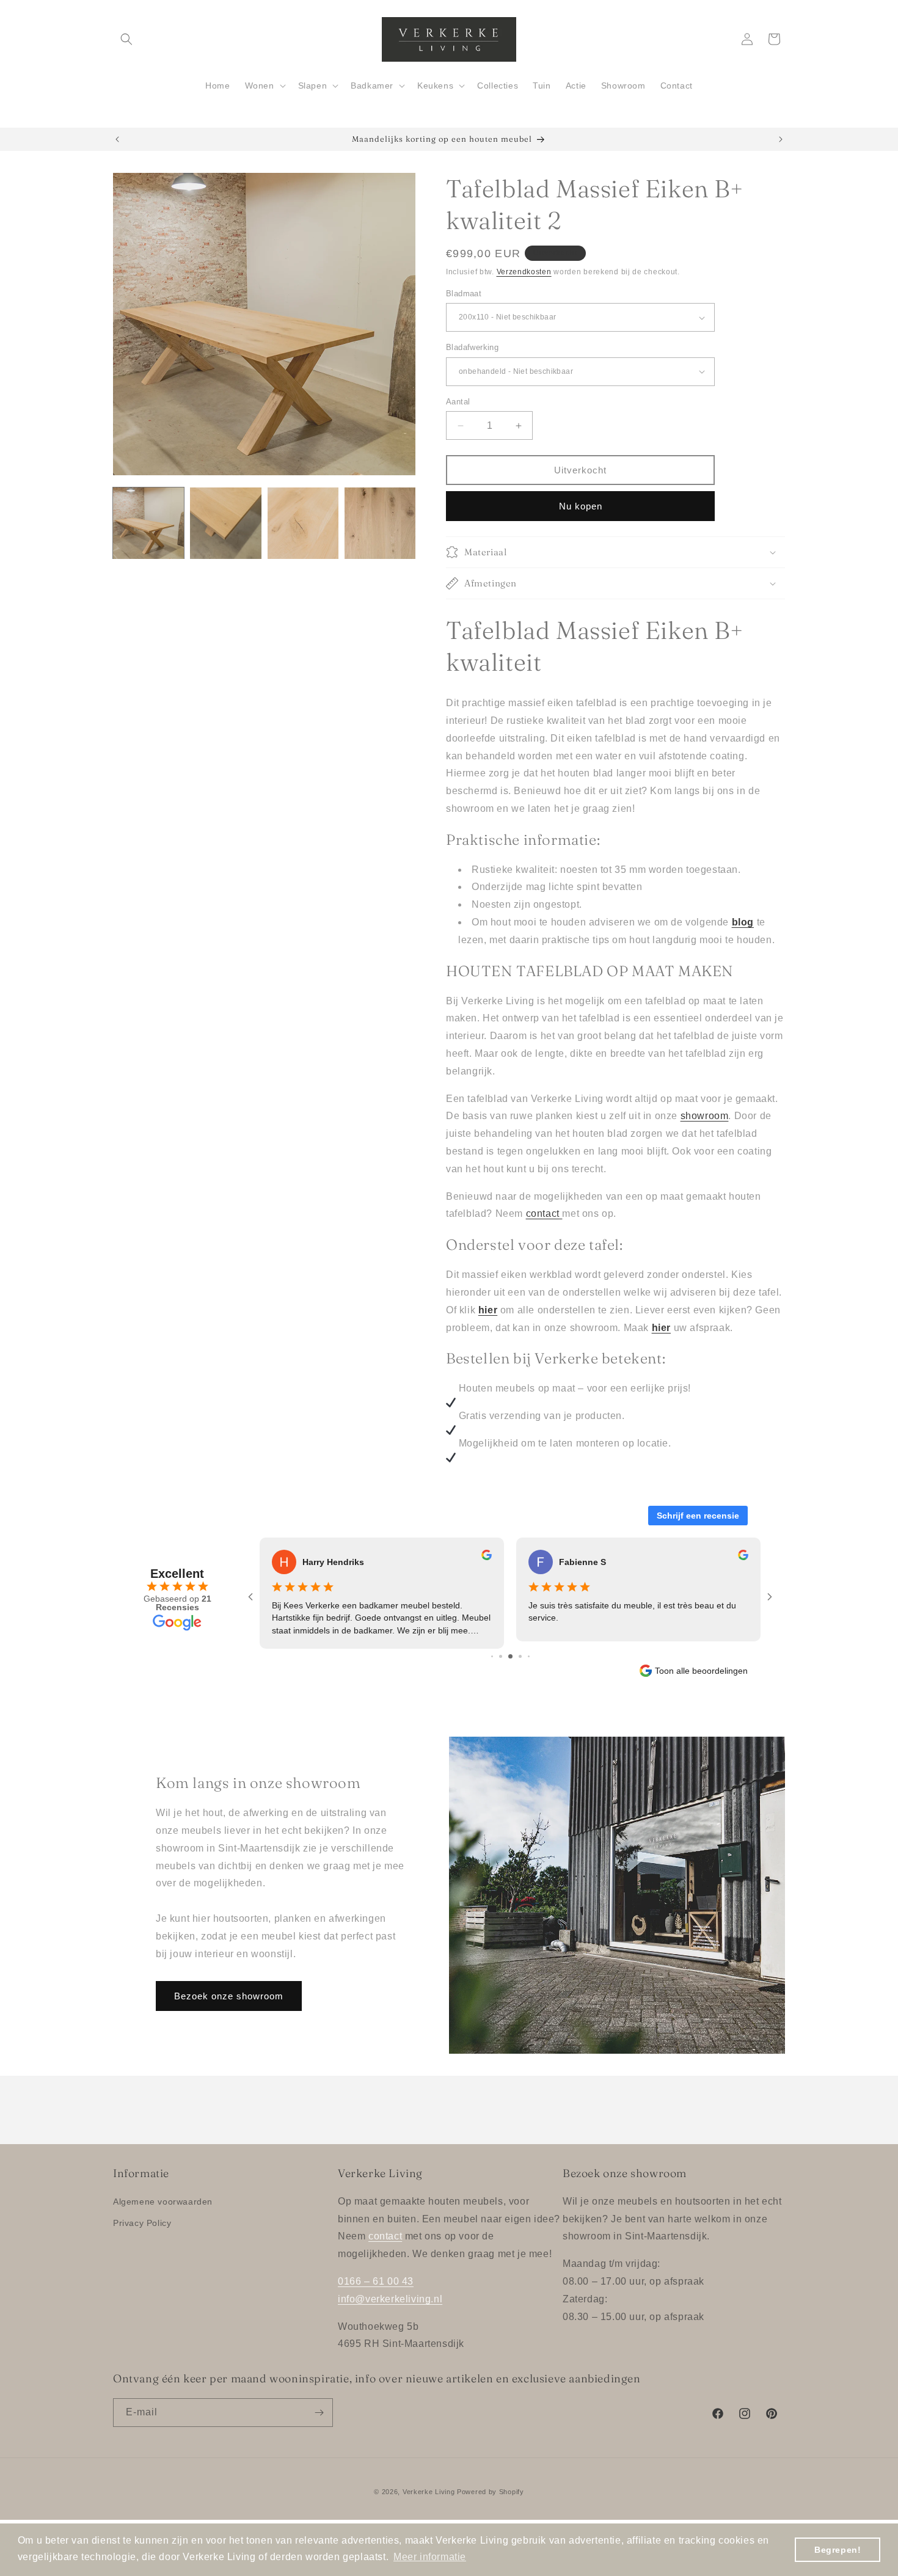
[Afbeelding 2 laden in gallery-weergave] (225, 523)
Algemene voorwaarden (163, 2202)
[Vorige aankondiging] (117, 139)
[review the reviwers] (487, 1557)
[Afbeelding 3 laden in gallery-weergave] (303, 523)
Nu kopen (581, 506)
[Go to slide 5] (529, 1656)
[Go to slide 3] (510, 1656)
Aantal (458, 402)
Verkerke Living (429, 2492)
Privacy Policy (142, 2223)
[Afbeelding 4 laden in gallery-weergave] (380, 523)
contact (543, 1213)
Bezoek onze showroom (229, 1996)
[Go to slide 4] (520, 1656)
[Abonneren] (319, 2413)
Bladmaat (464, 294)
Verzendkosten (524, 272)
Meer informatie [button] (430, 2557)
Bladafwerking (472, 347)
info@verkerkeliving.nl (390, 2299)
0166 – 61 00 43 (376, 2281)
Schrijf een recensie (698, 1516)
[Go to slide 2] (501, 1656)
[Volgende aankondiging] (781, 139)
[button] (126, 39)
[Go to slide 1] (492, 1656)
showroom (705, 1116)
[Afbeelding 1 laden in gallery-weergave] (148, 523)
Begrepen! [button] (838, 2550)
